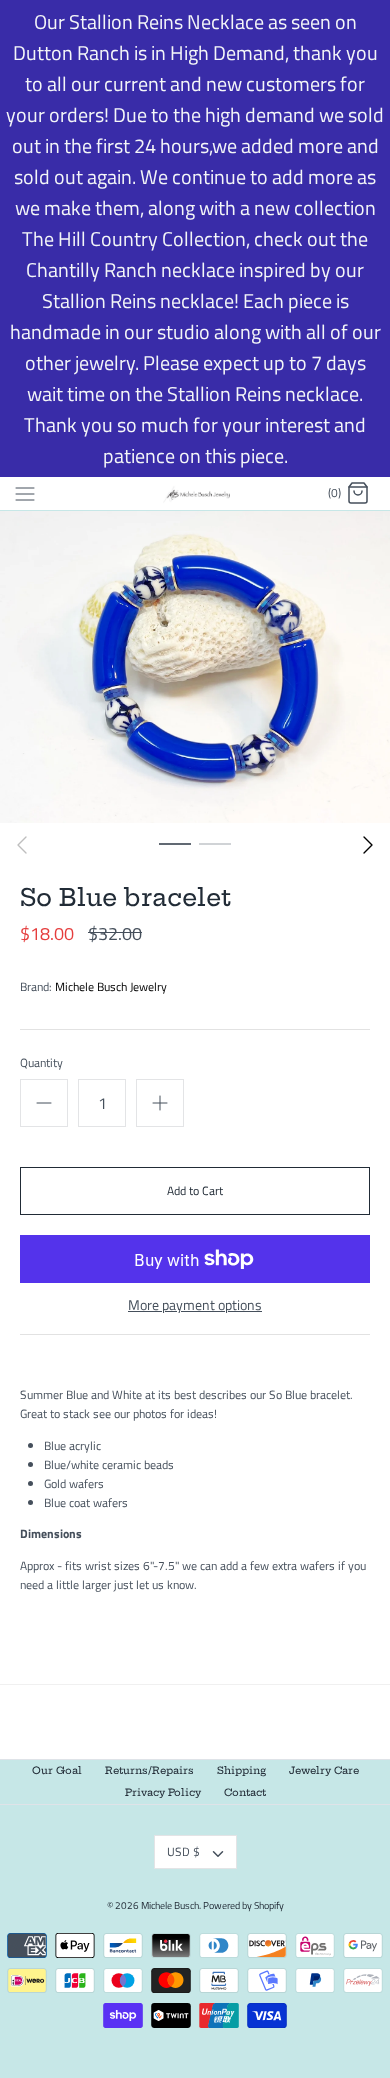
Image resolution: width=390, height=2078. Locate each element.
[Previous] (22, 845)
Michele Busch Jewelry (111, 986)
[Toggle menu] (25, 493)
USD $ (183, 1851)
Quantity (41, 1063)
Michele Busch (170, 1905)
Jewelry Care (324, 1770)
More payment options (195, 1305)
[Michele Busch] (195, 493)
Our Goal (57, 1770)
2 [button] (215, 843)
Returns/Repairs (149, 1770)
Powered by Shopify (243, 1905)
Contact (245, 1792)
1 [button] (175, 843)
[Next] (368, 845)
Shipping (241, 1770)
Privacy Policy (163, 1792)
